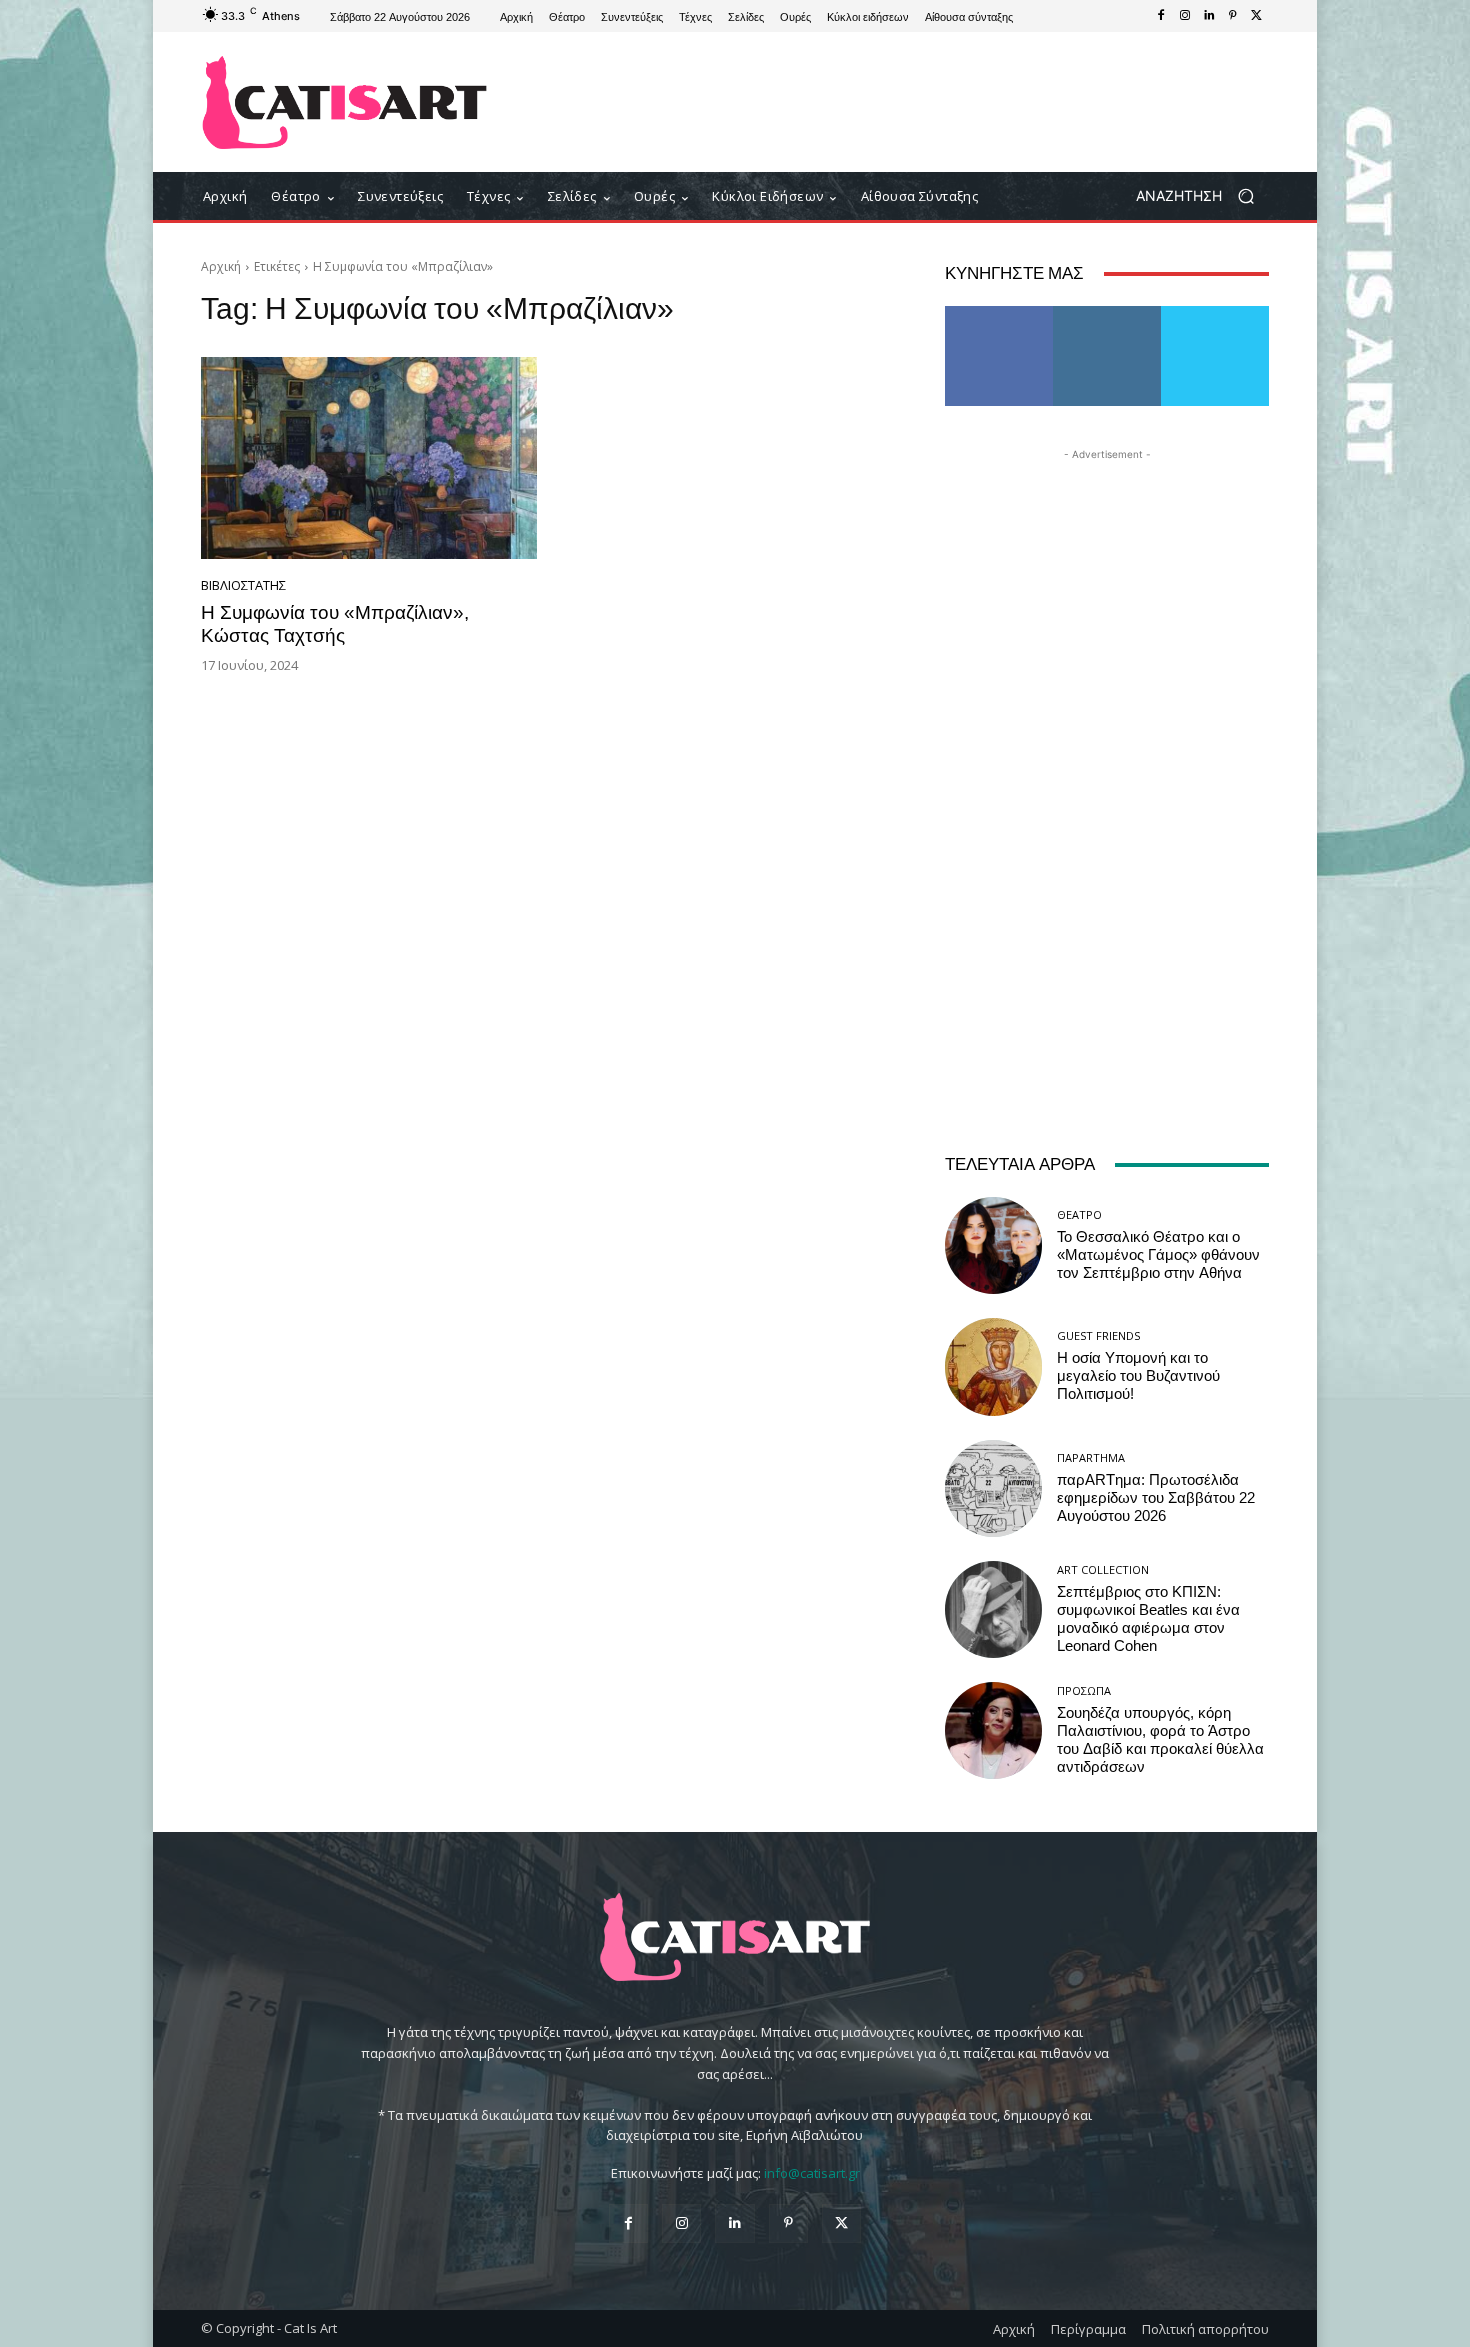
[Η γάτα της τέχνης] (344, 102)
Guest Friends (1098, 1335)
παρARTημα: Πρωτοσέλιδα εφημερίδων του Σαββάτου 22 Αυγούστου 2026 (1156, 1498)
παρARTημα (1091, 1457)
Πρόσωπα (1084, 1690)
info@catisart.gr (812, 2173)
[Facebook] (1161, 16)
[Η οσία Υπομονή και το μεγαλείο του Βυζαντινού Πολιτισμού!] (993, 1366)
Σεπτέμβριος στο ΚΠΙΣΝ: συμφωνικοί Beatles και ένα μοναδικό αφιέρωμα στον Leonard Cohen (1148, 1619)
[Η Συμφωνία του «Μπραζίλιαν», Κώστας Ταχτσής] (369, 458)
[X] (1257, 16)
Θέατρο (1079, 1214)
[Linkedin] (1209, 16)
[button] (1202, 196)
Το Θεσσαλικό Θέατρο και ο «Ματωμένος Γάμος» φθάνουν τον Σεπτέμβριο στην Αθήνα (1158, 1255)
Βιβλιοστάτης (243, 585)
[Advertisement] (900, 102)
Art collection (1103, 1569)
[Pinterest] (1233, 16)
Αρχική (221, 266)
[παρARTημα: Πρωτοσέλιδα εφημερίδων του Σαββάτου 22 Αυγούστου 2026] (993, 1488)
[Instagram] (1185, 16)
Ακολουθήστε (1107, 313)
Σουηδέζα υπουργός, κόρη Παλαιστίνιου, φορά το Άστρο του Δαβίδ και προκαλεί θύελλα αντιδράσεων (1160, 1740)
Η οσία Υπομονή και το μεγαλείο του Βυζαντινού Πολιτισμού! (1138, 1376)
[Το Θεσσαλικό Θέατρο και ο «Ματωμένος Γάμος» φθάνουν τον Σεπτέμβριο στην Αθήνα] (993, 1245)
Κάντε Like (999, 313)
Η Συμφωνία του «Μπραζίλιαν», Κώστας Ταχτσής (335, 624)
